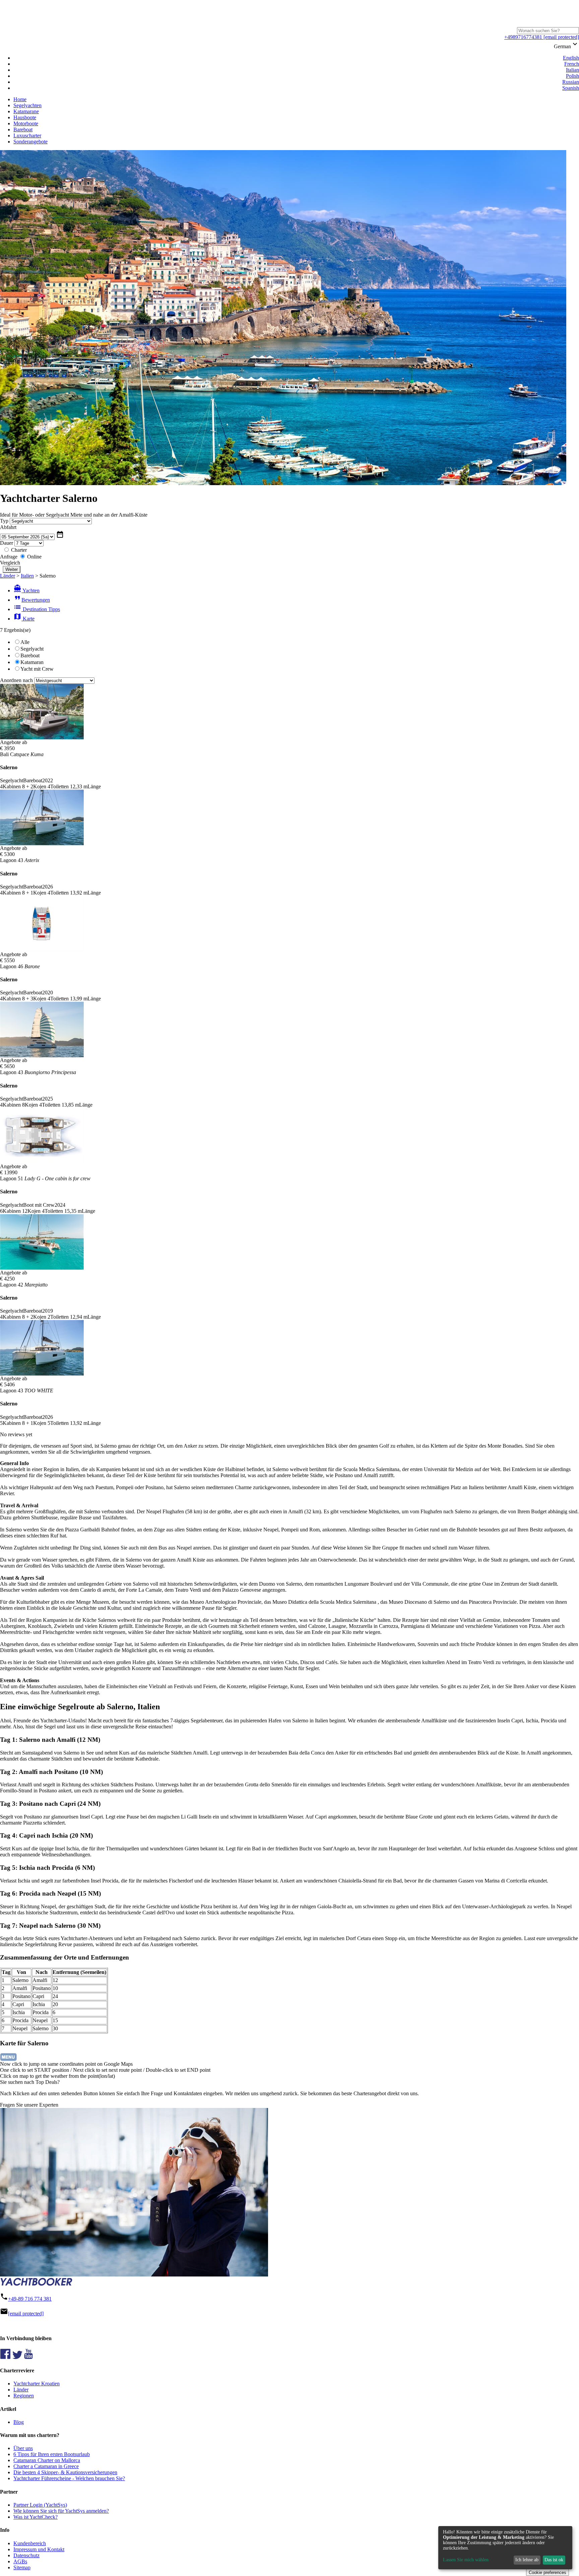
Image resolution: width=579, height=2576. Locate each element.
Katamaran (32, 662)
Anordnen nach (16, 680)
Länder (8, 576)
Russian (571, 82)
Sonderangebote (30, 142)
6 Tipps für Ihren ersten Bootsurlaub (52, 2454)
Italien (27, 576)
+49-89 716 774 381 (30, 2299)
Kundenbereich (30, 2543)
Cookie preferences (548, 2572)
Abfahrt (8, 527)
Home (20, 99)
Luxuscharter (27, 136)
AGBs (20, 2561)
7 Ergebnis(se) (15, 630)
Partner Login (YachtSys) (40, 2505)
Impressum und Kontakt (39, 2549)
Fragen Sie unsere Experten (29, 2105)
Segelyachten (27, 105)
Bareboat (23, 129)
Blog (19, 2422)
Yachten (26, 590)
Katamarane (26, 111)
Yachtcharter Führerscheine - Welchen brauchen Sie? (69, 2478)
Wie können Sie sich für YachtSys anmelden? (61, 2511)
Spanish (571, 88)
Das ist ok (554, 2560)
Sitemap (22, 2567)
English (571, 58)
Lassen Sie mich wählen (466, 2560)
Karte (24, 619)
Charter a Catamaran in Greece (46, 2466)
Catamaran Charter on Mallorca (47, 2460)
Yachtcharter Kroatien (37, 2384)
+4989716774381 (523, 37)
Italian (572, 70)
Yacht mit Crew (37, 669)
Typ (4, 521)
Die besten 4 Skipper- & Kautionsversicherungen (65, 2472)
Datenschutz (26, 2555)
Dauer (7, 543)
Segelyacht (32, 649)
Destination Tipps (37, 609)
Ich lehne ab (527, 2560)
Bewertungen (32, 600)
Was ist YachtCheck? (36, 2517)
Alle (25, 642)
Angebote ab (14, 742)
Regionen (24, 2396)
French (572, 64)
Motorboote (26, 123)
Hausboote (25, 117)
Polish (572, 76)
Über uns (23, 2448)
